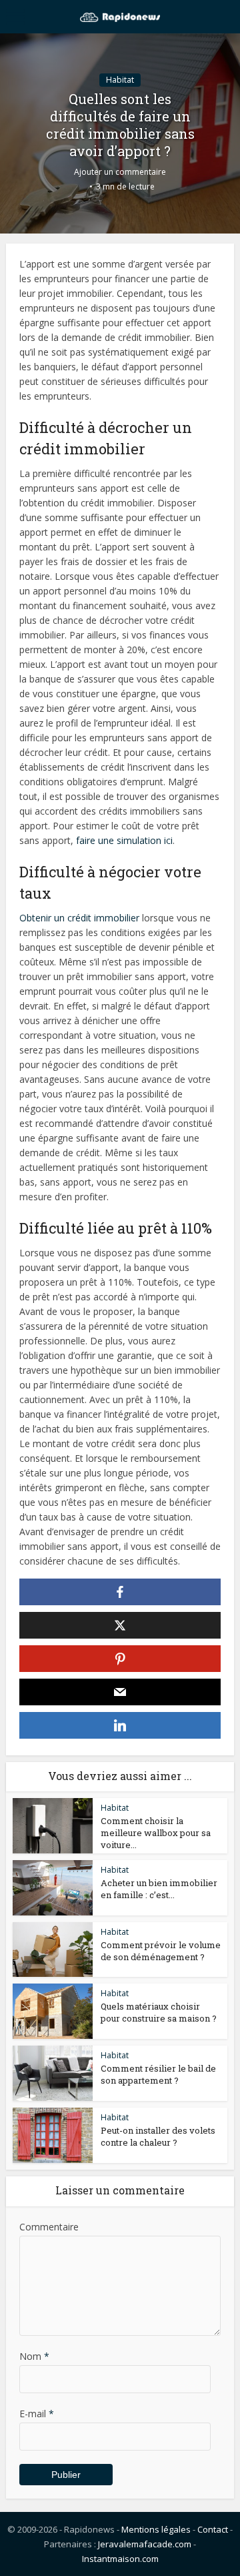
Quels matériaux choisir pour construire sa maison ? (159, 2012)
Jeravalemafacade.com (145, 2544)
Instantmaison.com (120, 2559)
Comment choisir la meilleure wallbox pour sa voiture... (156, 1833)
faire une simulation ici (124, 840)
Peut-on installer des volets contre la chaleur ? (158, 2136)
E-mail (37, 2414)
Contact (213, 2529)
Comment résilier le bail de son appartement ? (158, 2074)
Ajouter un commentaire (120, 172)
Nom (34, 2356)
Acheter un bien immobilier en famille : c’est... (159, 1889)
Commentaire (49, 2227)
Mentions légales (156, 2529)
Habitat (120, 80)
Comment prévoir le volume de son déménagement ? (161, 1951)
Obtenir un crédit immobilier (79, 918)
